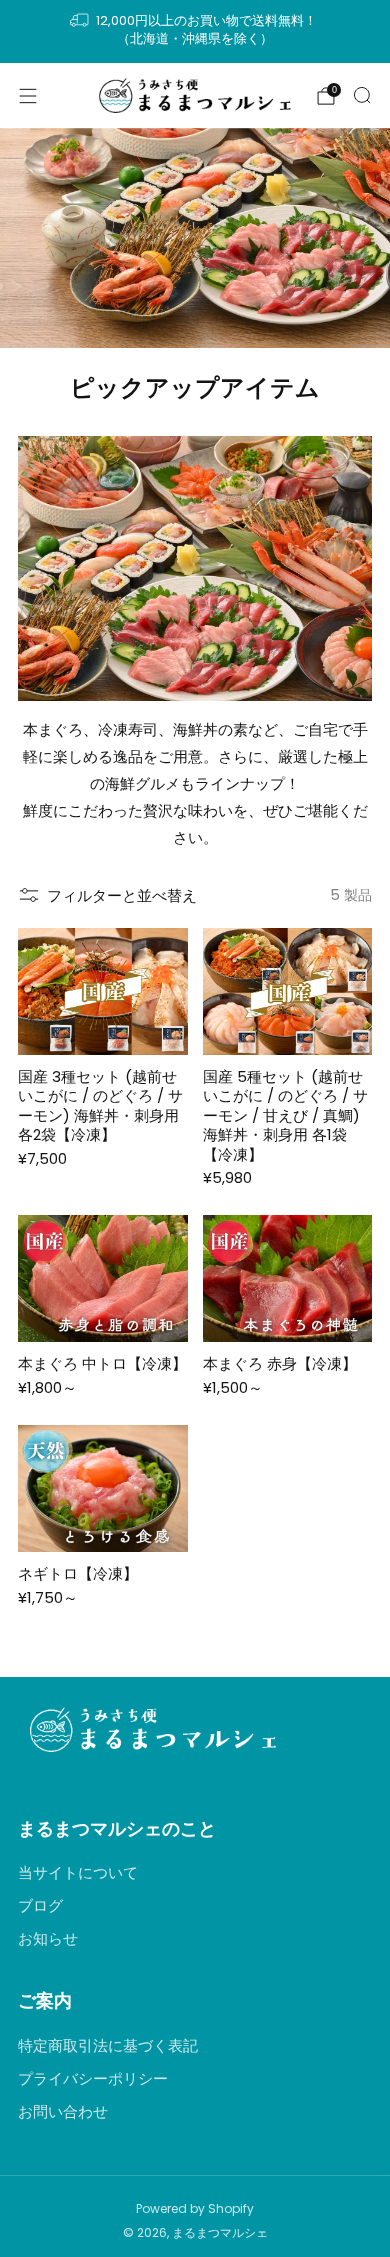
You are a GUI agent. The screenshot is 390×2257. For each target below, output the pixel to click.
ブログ (40, 1905)
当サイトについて (78, 1872)
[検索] (362, 95)
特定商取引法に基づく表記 (108, 2045)
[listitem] (195, 31)
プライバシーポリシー (93, 2078)
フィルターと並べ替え (122, 895)
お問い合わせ (63, 2111)
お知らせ (48, 1938)
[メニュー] (28, 96)
